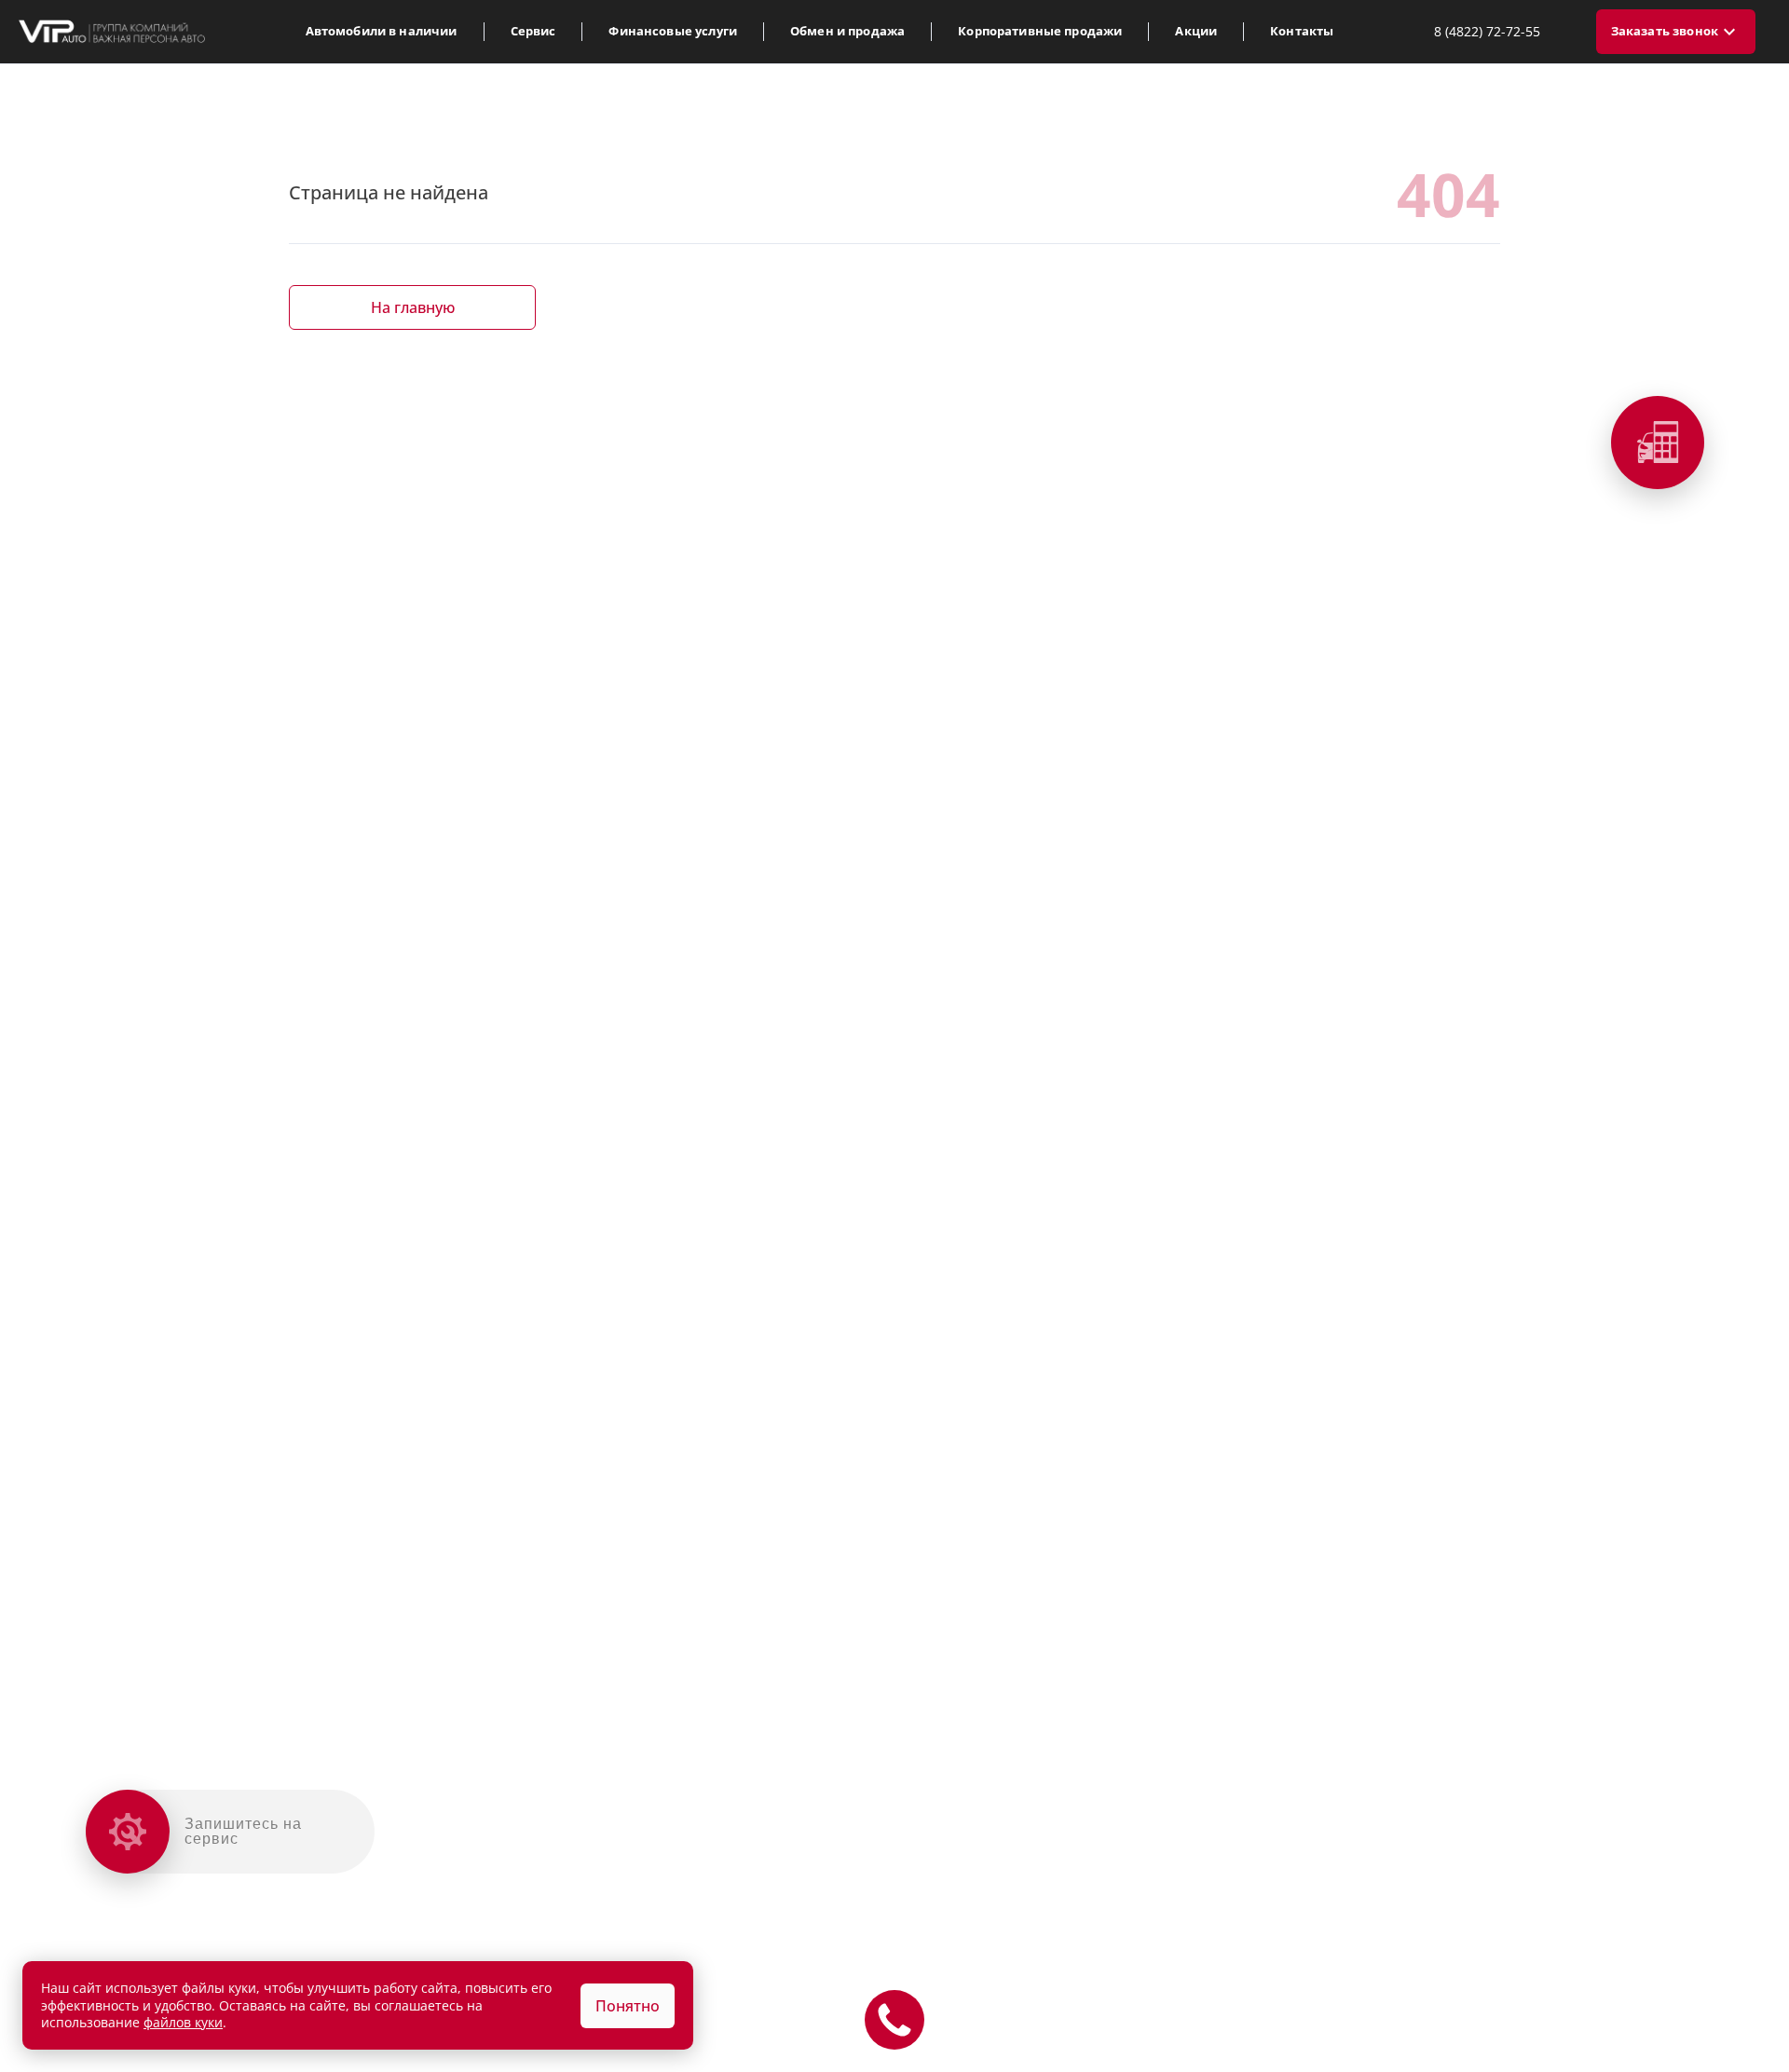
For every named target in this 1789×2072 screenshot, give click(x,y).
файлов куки (183, 2022)
